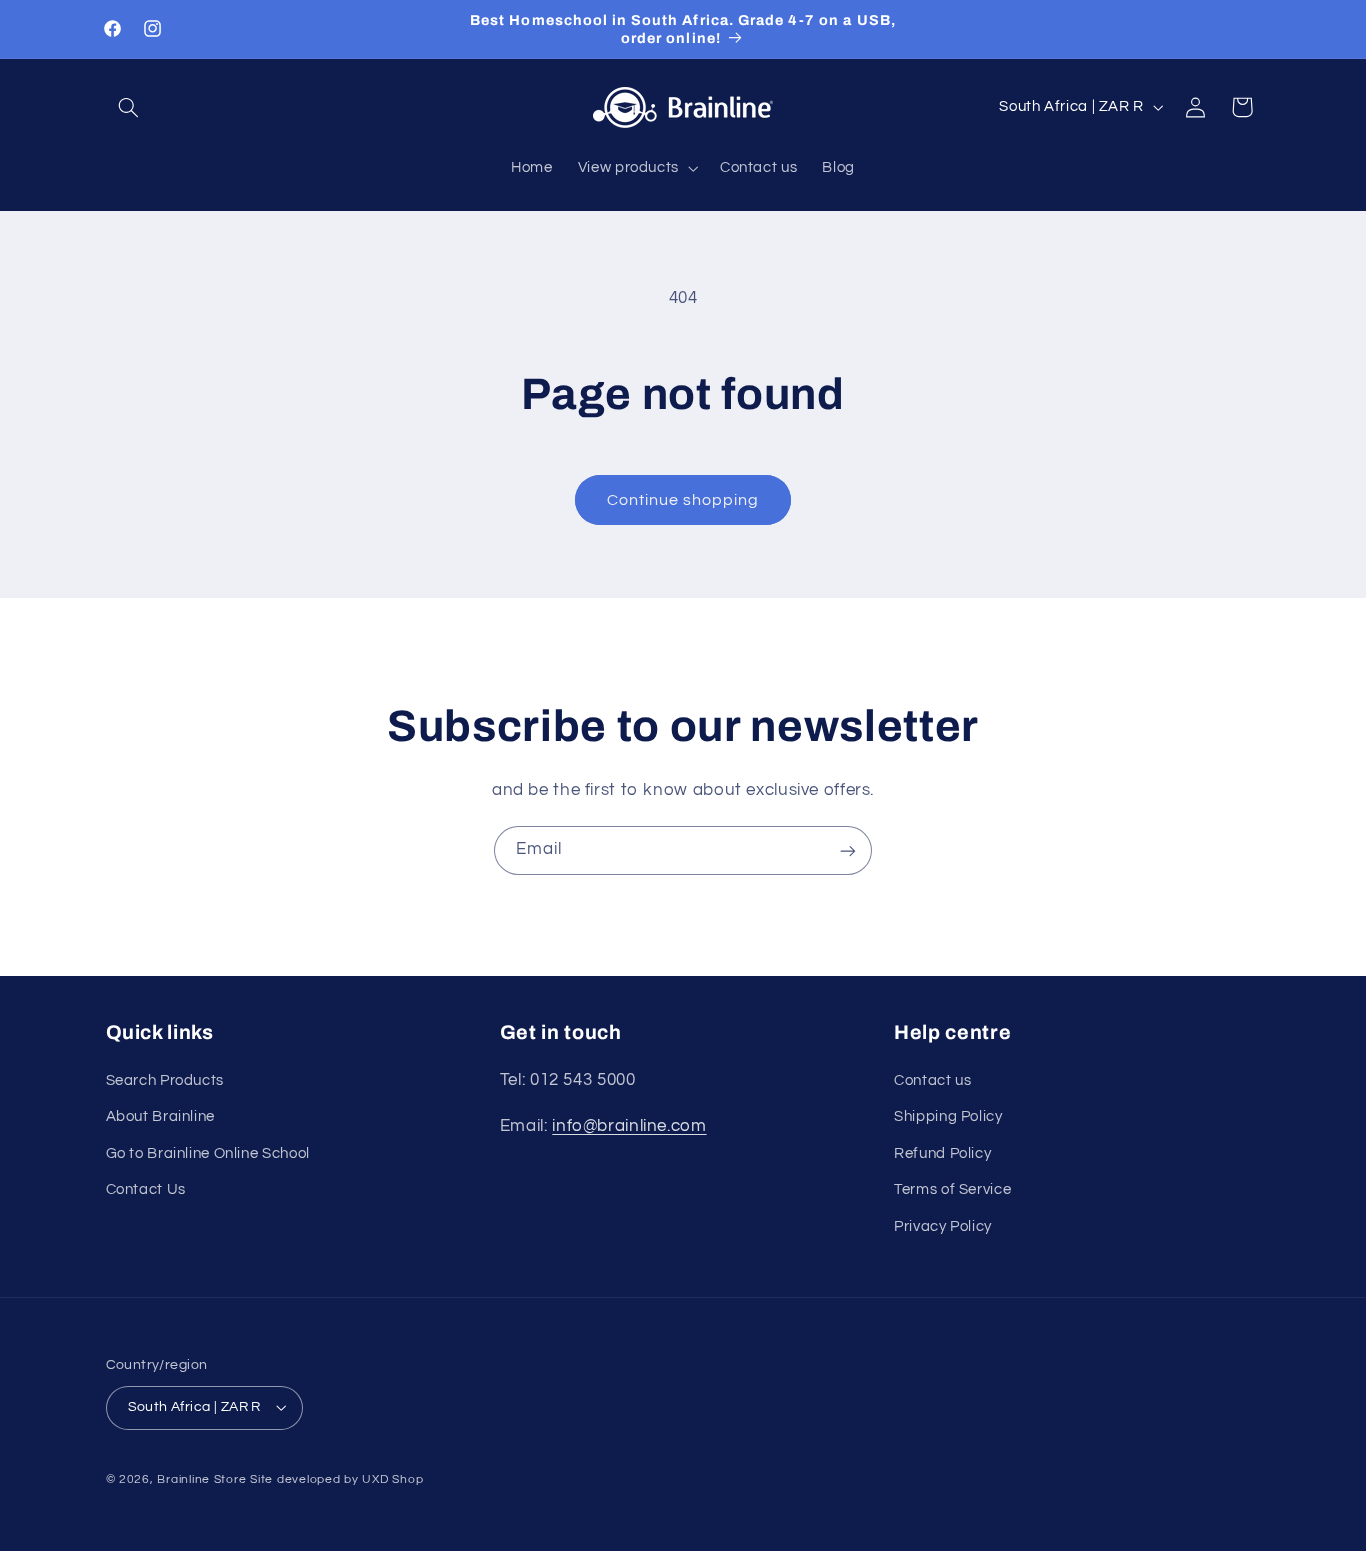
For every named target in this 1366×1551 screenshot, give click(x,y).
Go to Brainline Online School (208, 1153)
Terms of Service (952, 1189)
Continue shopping (683, 500)
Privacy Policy (943, 1226)
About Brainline (160, 1116)
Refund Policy (942, 1153)
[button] (129, 107)
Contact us (932, 1080)
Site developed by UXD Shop (336, 1479)
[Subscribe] (848, 850)
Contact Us (146, 1189)
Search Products (165, 1080)
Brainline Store (201, 1479)
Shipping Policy (948, 1116)
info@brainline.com (629, 1126)
